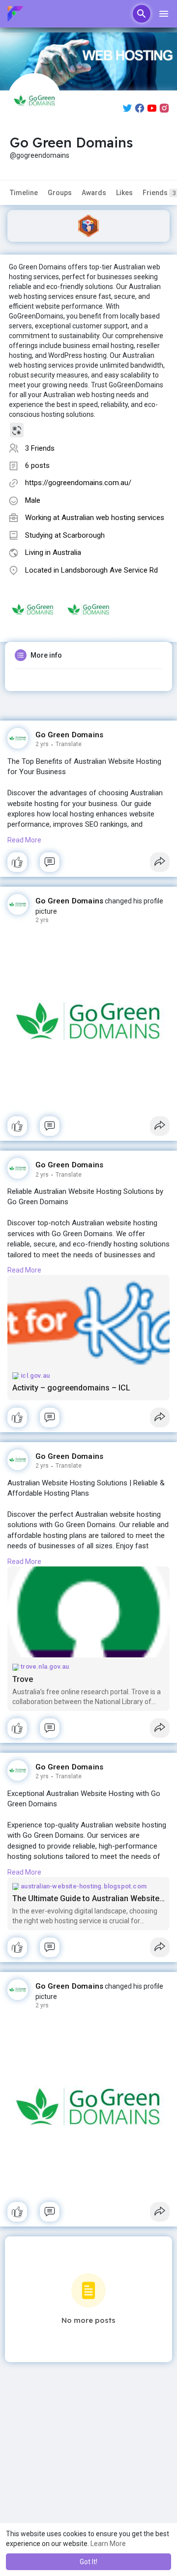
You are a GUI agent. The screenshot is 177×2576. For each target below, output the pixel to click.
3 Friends (40, 448)
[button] (142, 14)
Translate (69, 744)
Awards (94, 193)
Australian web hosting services (113, 518)
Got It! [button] (88, 2562)
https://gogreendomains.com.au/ (78, 483)
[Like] (88, 865)
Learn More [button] (108, 2544)
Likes (124, 193)
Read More (24, 840)
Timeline (24, 193)
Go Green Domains (69, 735)
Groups (60, 193)
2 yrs (42, 744)
